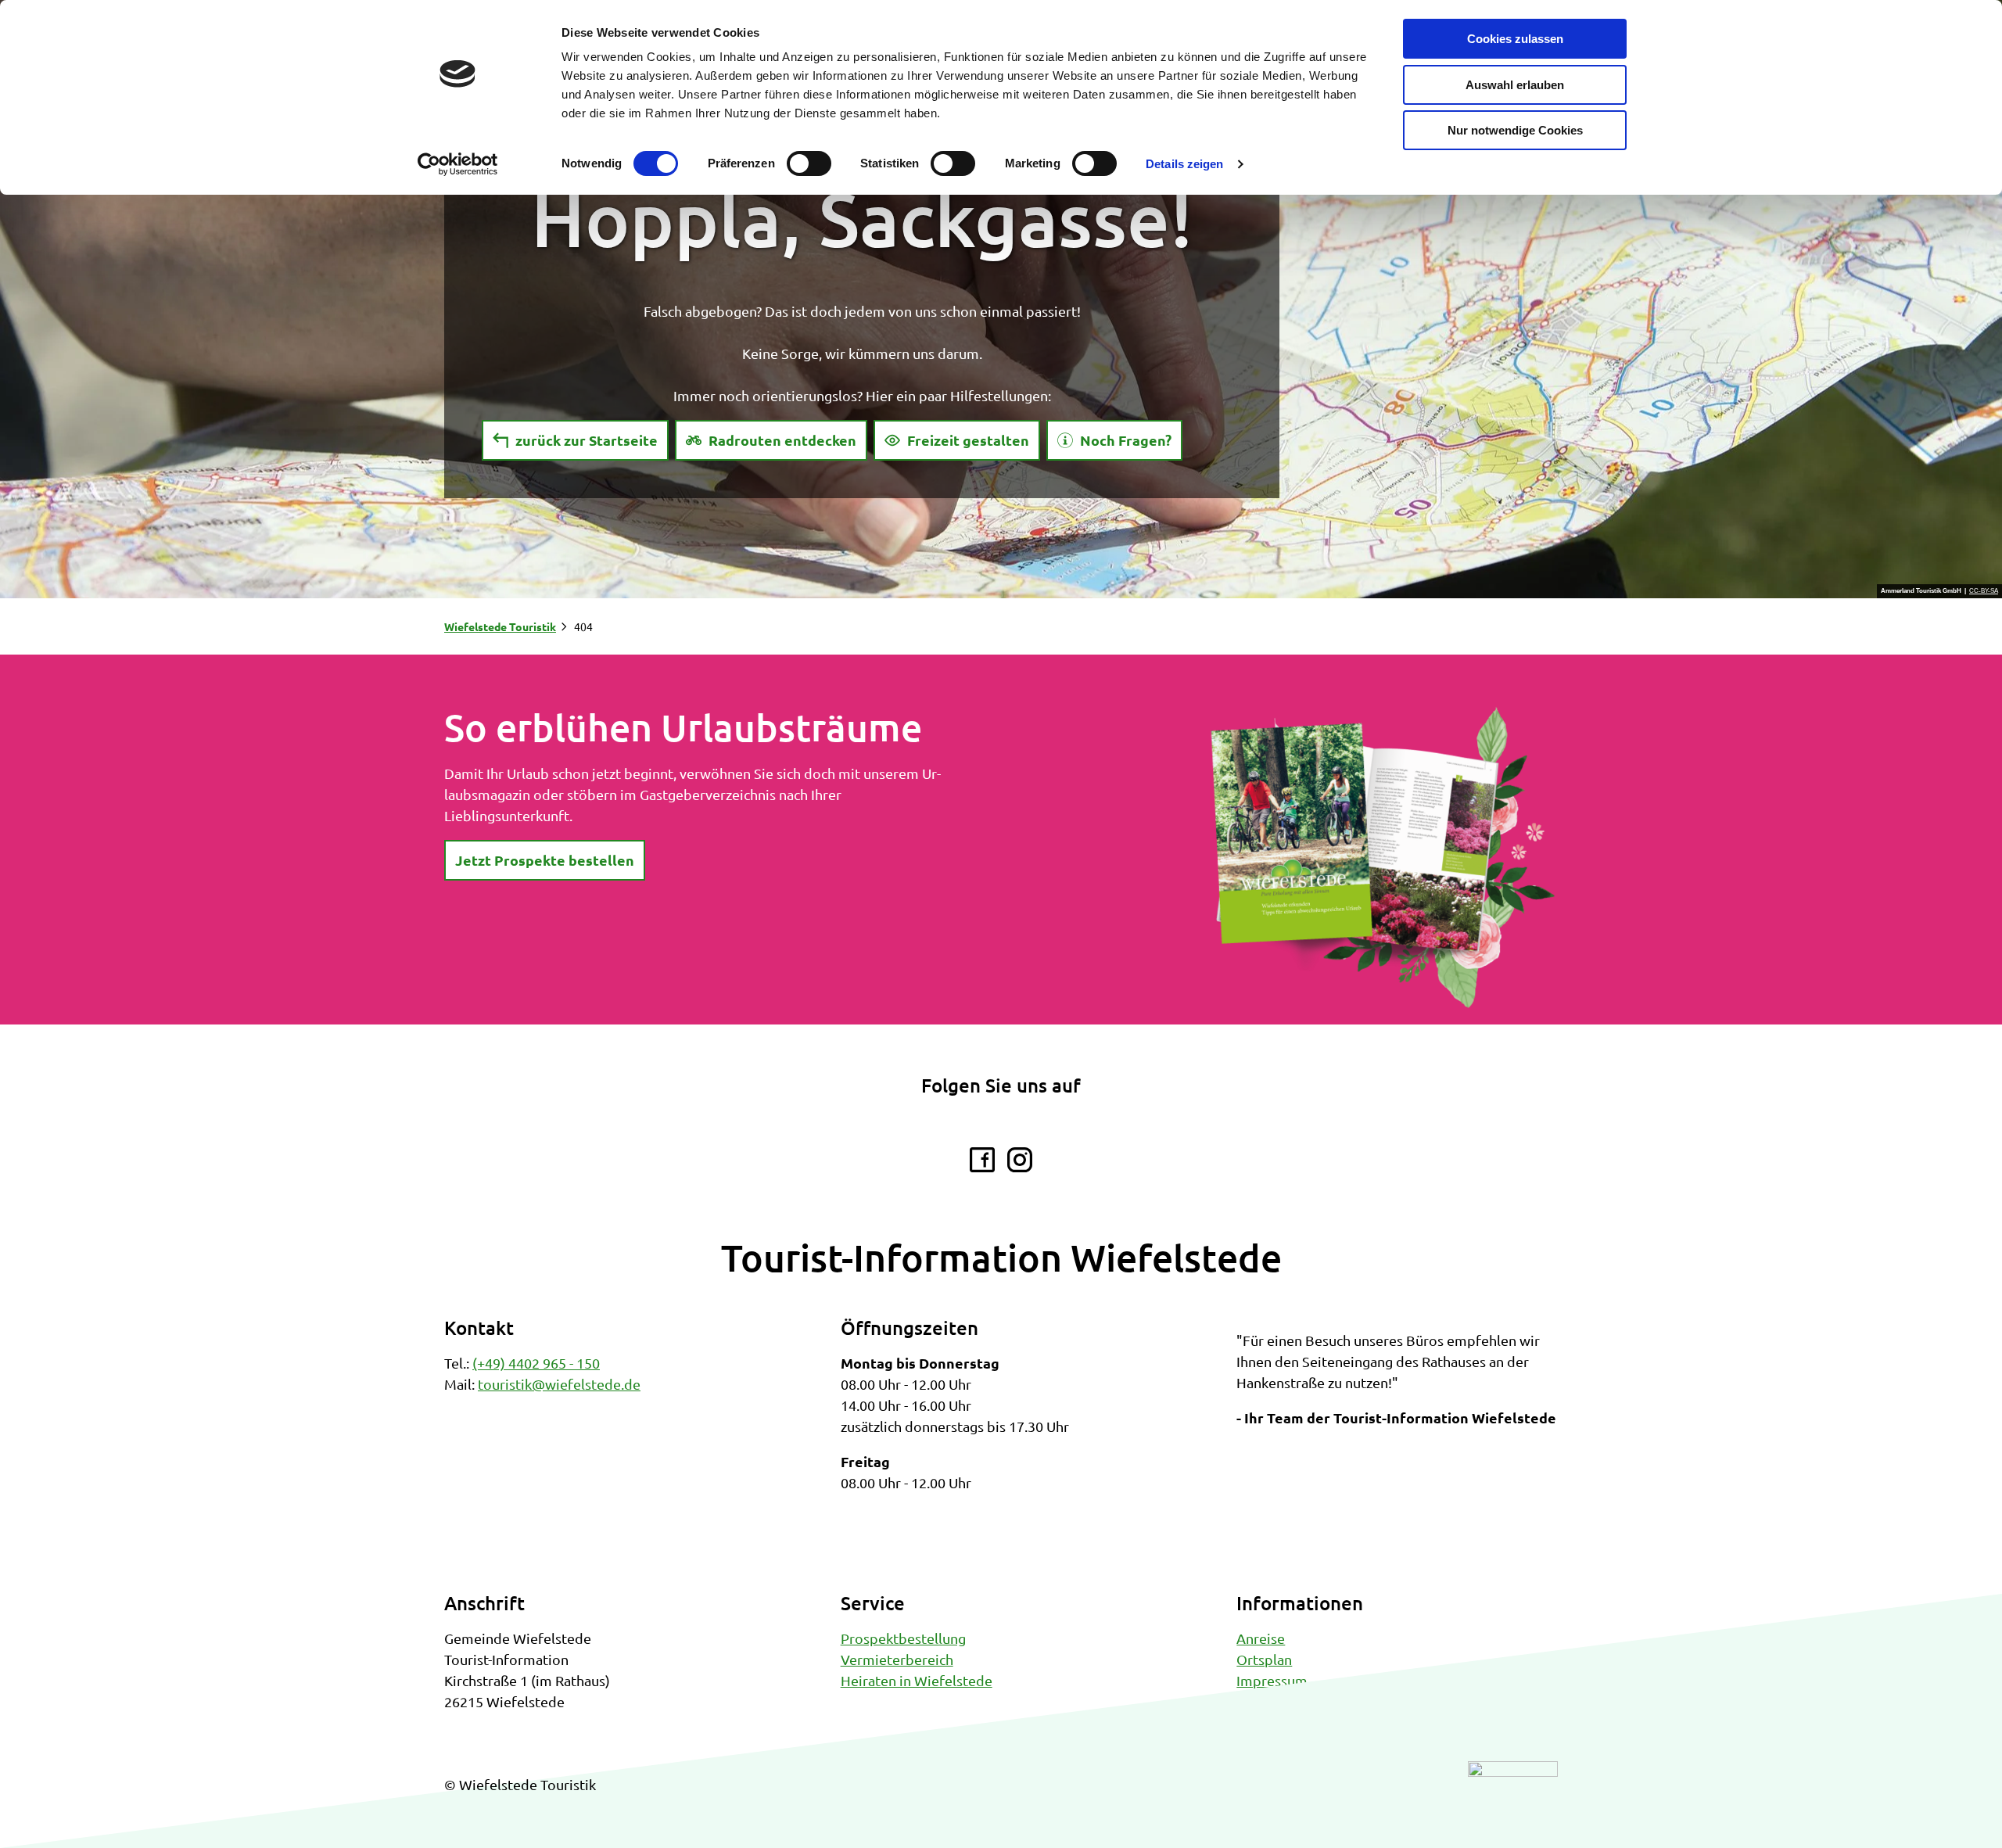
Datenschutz (1275, 1701)
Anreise (1261, 1638)
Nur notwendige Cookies (1515, 130)
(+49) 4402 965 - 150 (536, 1363)
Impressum (1272, 1680)
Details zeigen (1184, 164)
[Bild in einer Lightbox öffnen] (1382, 858)
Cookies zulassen (1515, 39)
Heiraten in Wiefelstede (917, 1680)
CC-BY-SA (1984, 591)
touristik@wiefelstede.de (559, 1384)
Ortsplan (1264, 1659)
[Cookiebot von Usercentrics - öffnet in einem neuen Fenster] (458, 164)
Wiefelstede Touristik (500, 626)
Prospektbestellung (903, 1638)
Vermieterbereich (897, 1659)
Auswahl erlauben (1515, 85)
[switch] (809, 163)
